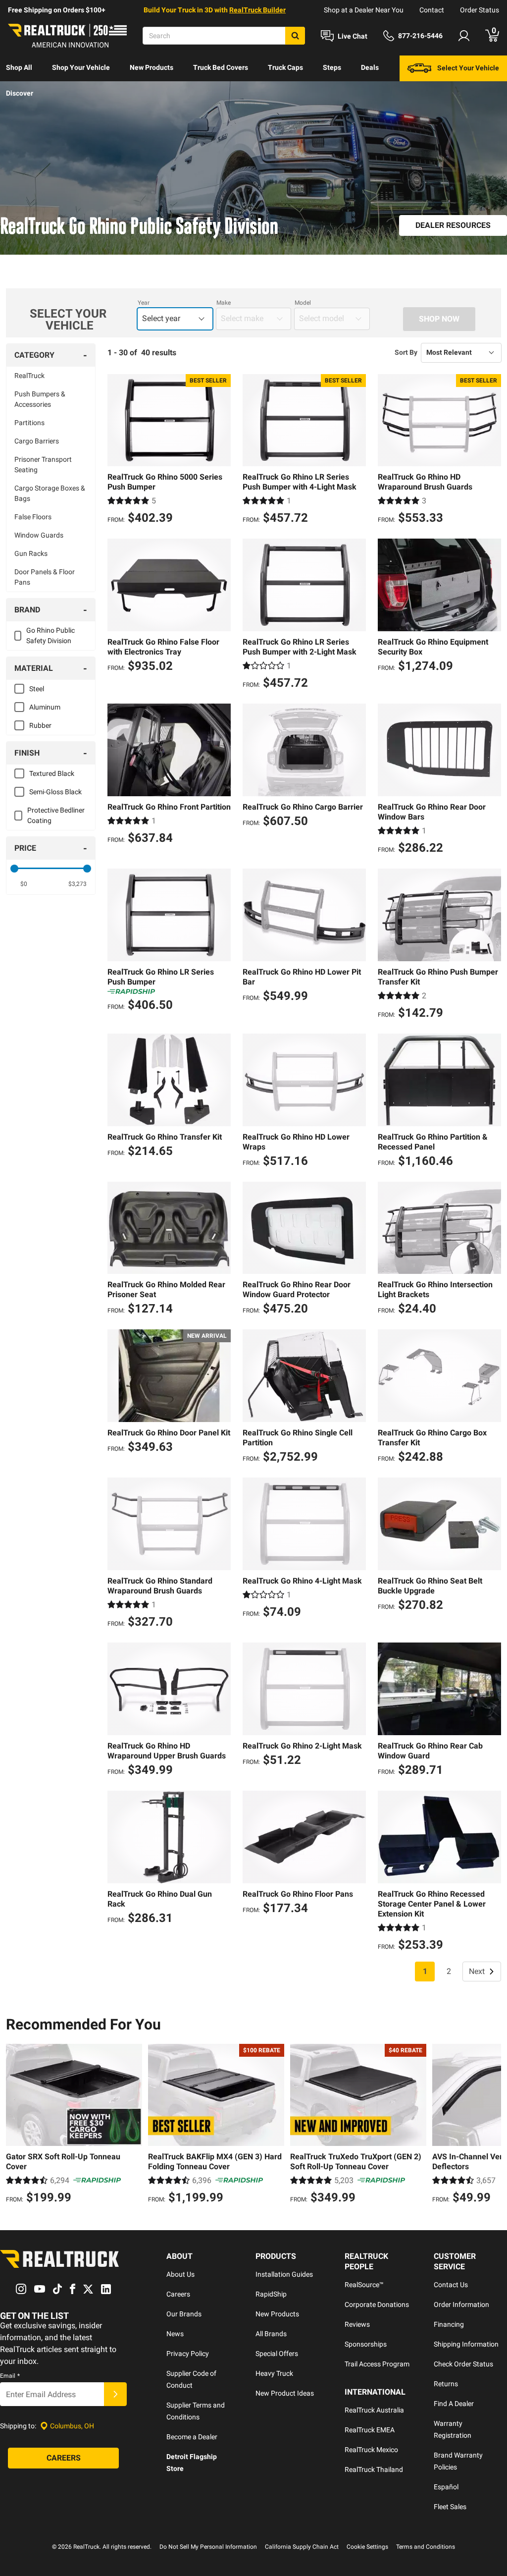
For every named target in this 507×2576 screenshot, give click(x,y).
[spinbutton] (24, 884)
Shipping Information (466, 2344)
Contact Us (451, 2285)
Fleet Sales (450, 2507)
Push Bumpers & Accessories (40, 399)
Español (446, 2487)
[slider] (14, 869)
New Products (152, 67)
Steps (332, 67)
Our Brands (184, 2314)
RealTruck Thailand (374, 2469)
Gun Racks (31, 553)
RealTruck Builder (257, 10)
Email (10, 2376)
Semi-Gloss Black (55, 792)
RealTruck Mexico (371, 2450)
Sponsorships (366, 2344)
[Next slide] (491, 2125)
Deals (370, 67)
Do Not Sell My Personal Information (208, 2547)
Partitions (29, 423)
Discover (20, 93)
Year (144, 303)
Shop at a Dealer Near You (364, 10)
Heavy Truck (274, 2373)
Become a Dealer (192, 2437)
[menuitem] (19, 68)
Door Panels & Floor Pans (45, 577)
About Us (180, 2274)
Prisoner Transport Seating (43, 465)
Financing (449, 2324)
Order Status (480, 10)
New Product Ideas (285, 2393)
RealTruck (29, 376)
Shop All (19, 67)
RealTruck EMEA (370, 2430)
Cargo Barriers (37, 441)
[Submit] (115, 2394)
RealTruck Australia (374, 2410)
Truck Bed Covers (221, 67)
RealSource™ (364, 2285)
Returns (446, 2384)
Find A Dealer (454, 2404)
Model (303, 303)
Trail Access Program (377, 2364)
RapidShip (271, 2294)
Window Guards (39, 535)
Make (224, 303)
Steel (37, 689)
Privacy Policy (188, 2354)
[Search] (295, 36)
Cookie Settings (367, 2547)
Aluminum (45, 707)
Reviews (357, 2324)
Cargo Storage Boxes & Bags (50, 493)
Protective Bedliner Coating (56, 815)
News (175, 2334)
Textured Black (52, 773)
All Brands (271, 2334)
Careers (178, 2294)
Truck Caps (285, 67)
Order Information (461, 2304)
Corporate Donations (377, 2304)
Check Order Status (463, 2364)
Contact (432, 10)
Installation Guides (284, 2274)
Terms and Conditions (426, 2547)
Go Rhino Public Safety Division (51, 635)
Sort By (406, 352)
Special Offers (277, 2354)
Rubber (40, 725)
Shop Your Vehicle (81, 67)
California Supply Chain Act (302, 2547)
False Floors (33, 517)
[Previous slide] (16, 2125)
